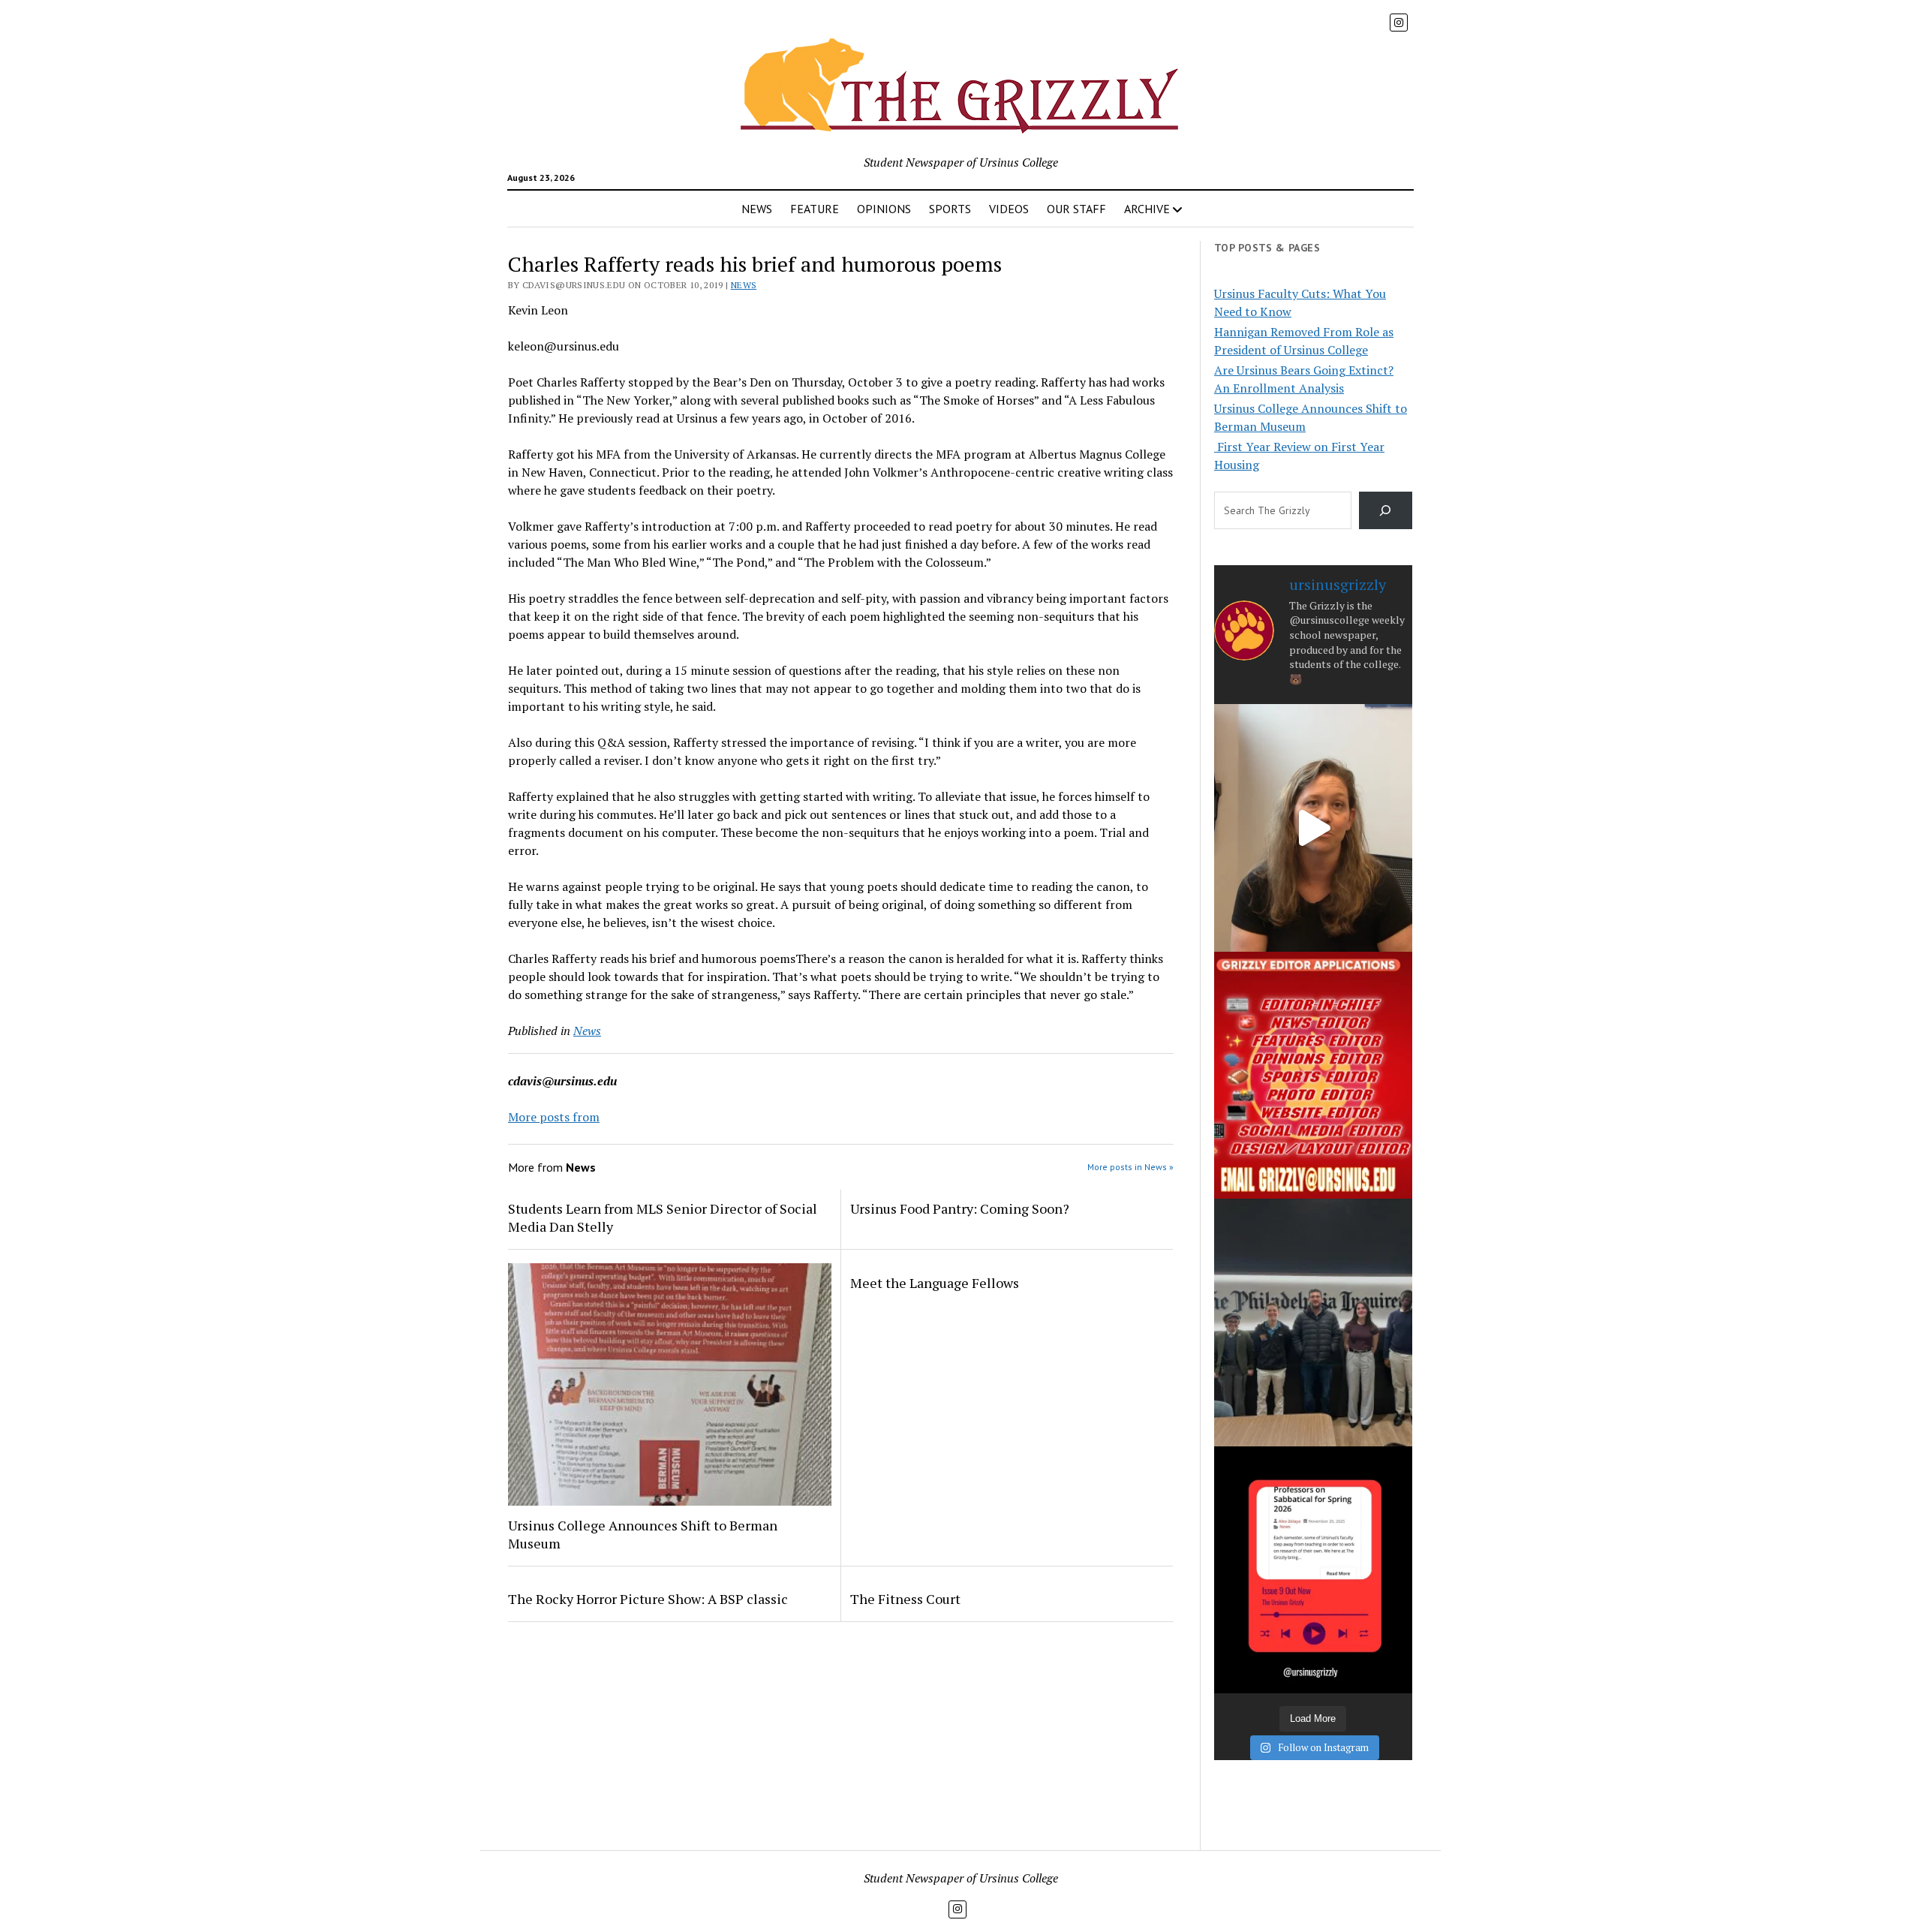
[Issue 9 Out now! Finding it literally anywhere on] (1313, 1570)
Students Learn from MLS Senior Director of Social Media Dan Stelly (663, 1217)
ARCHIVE (1147, 209)
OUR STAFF (1076, 209)
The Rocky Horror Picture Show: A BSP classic (648, 1599)
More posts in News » (1130, 1167)
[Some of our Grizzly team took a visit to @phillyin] (1313, 1322)
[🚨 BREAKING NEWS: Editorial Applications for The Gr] (1313, 1075)
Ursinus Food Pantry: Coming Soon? (960, 1208)
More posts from (554, 1117)
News (744, 285)
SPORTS (950, 209)
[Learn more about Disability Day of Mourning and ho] (1313, 828)
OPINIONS (884, 209)
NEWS (757, 209)
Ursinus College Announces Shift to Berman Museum (643, 1534)
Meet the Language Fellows (935, 1283)
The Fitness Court (905, 1599)
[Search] (1386, 510)
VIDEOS (1009, 209)
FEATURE (815, 209)
